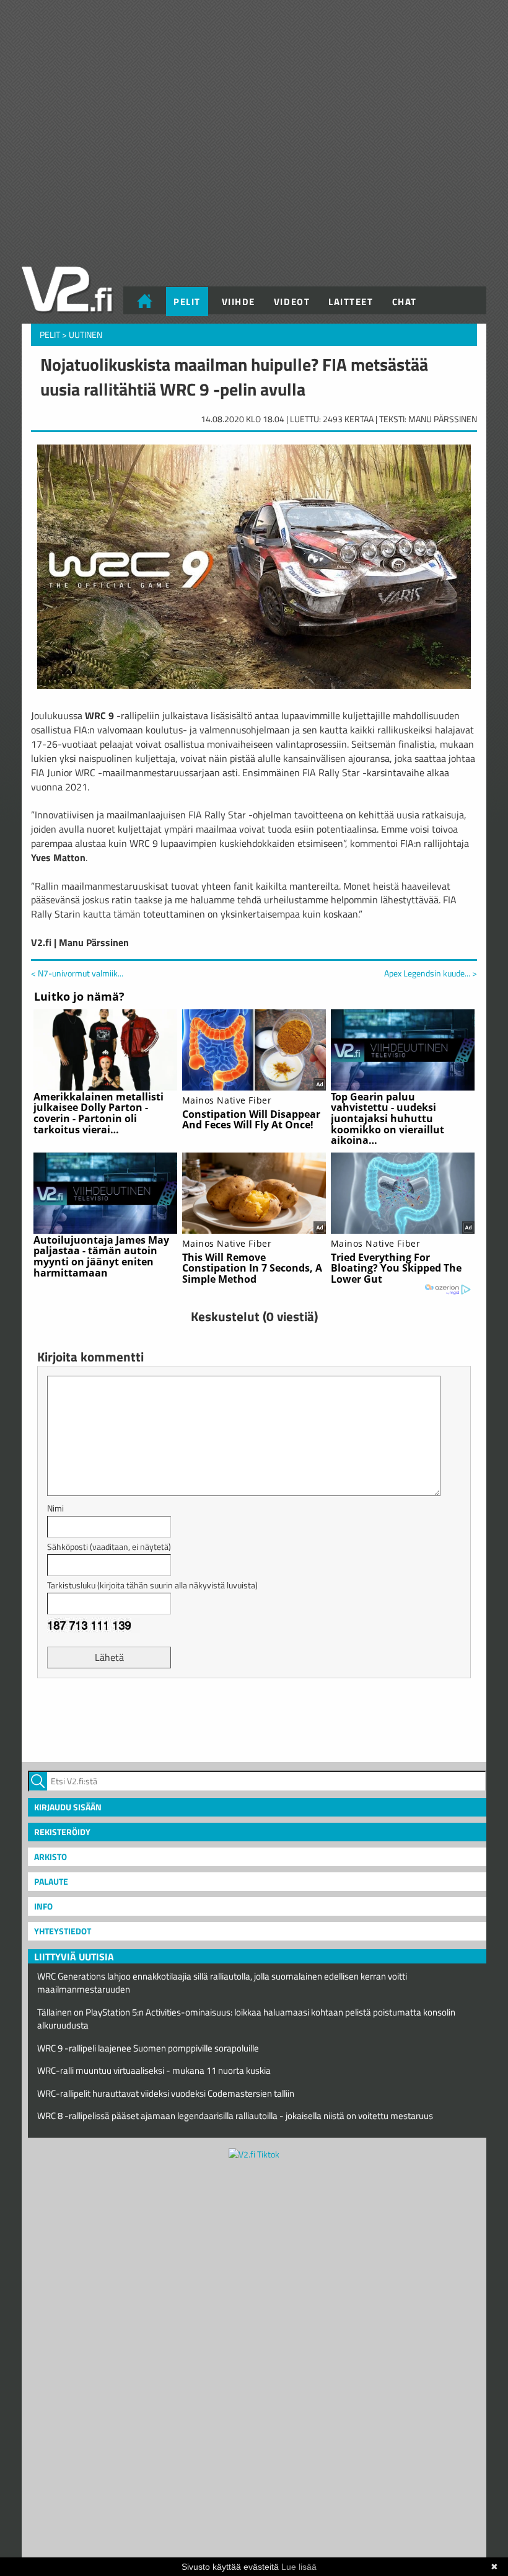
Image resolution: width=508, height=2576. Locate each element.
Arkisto (50, 1857)
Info (43, 1906)
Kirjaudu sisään (68, 1807)
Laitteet (351, 302)
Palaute (51, 1881)
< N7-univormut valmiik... (77, 973)
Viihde (239, 302)
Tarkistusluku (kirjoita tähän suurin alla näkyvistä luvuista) (152, 1585)
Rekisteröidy (62, 1832)
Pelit (187, 302)
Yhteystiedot (63, 1931)
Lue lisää (299, 2567)
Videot (292, 302)
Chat (405, 302)
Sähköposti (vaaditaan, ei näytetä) (109, 1547)
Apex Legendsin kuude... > (431, 973)
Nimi (55, 1508)
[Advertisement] (254, 1719)
